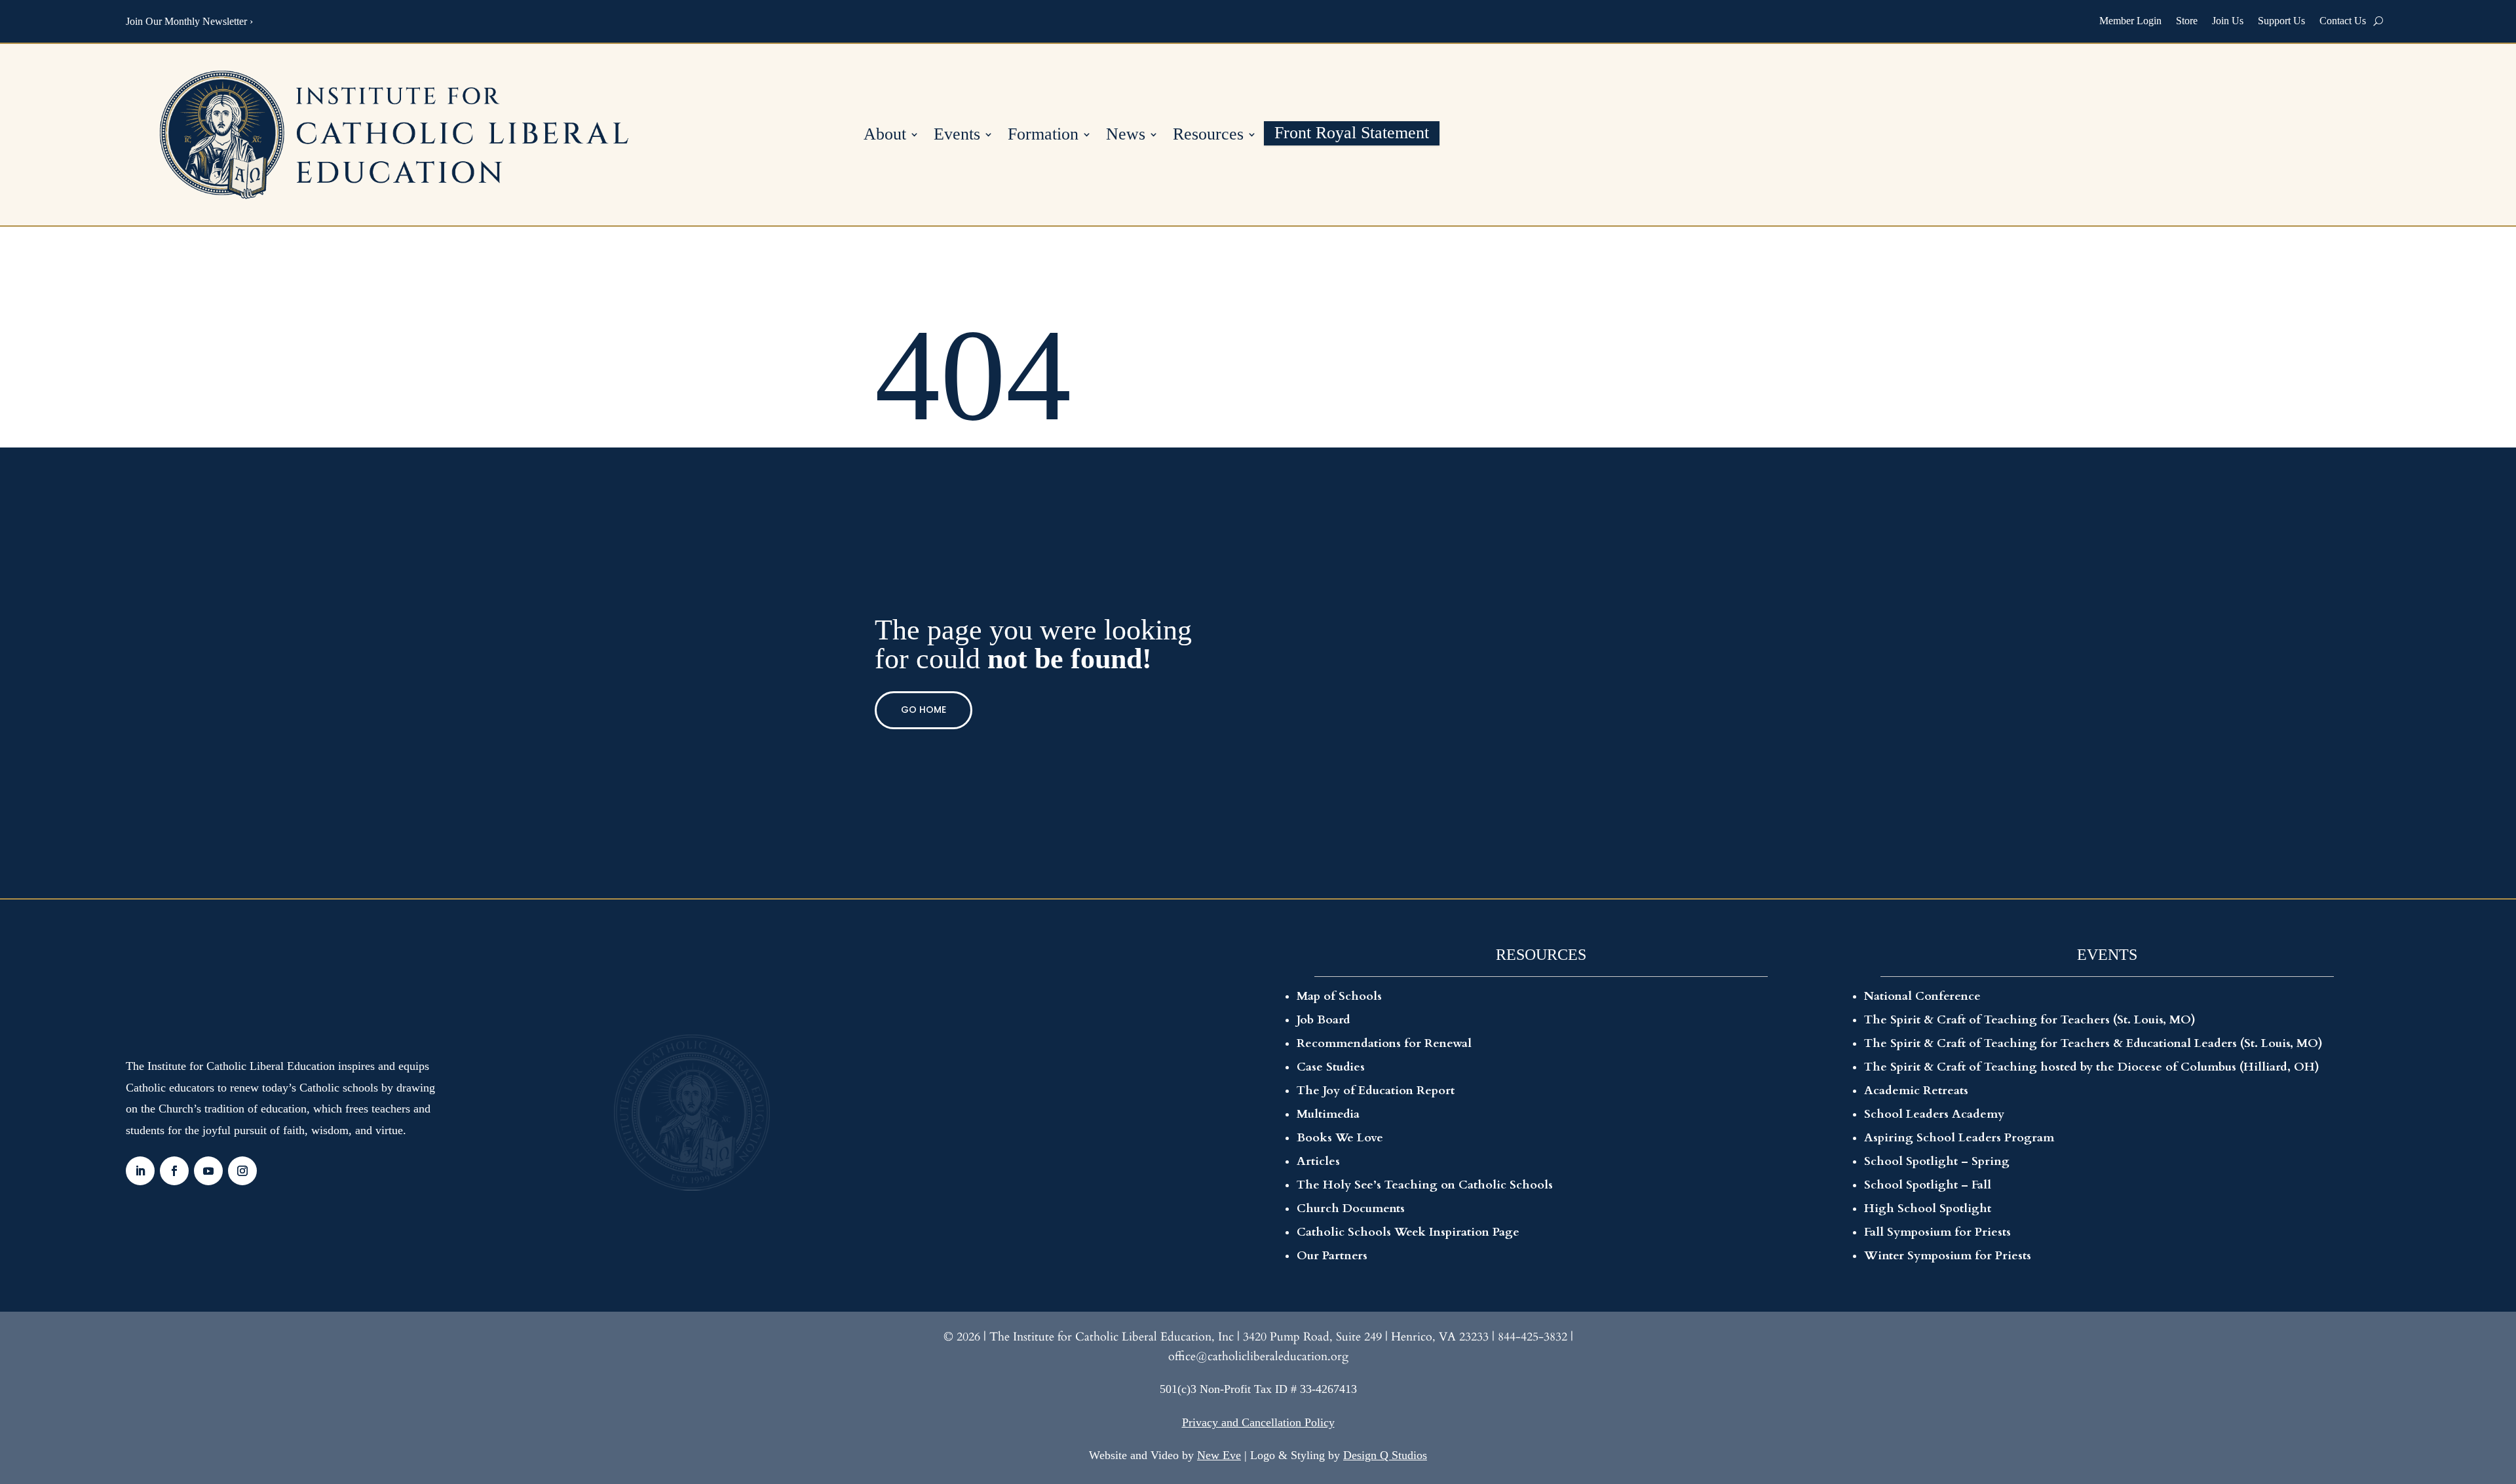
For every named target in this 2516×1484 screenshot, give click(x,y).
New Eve (1219, 1455)
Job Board (1324, 1020)
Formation (1043, 136)
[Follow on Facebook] (174, 1171)
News (1126, 136)
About (885, 136)
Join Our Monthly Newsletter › (189, 21)
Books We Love (1340, 1138)
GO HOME (924, 710)
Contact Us (2343, 21)
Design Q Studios (1385, 1455)
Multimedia (1328, 1114)
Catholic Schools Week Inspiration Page (1408, 1232)
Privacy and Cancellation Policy (1258, 1422)
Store (2187, 21)
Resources (1208, 136)
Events (957, 136)
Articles (1318, 1161)
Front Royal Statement (1352, 135)
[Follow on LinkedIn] (140, 1171)
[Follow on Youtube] (208, 1171)
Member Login (2130, 21)
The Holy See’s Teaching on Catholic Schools (1425, 1185)
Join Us (2228, 21)
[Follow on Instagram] (242, 1171)
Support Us (2281, 21)
